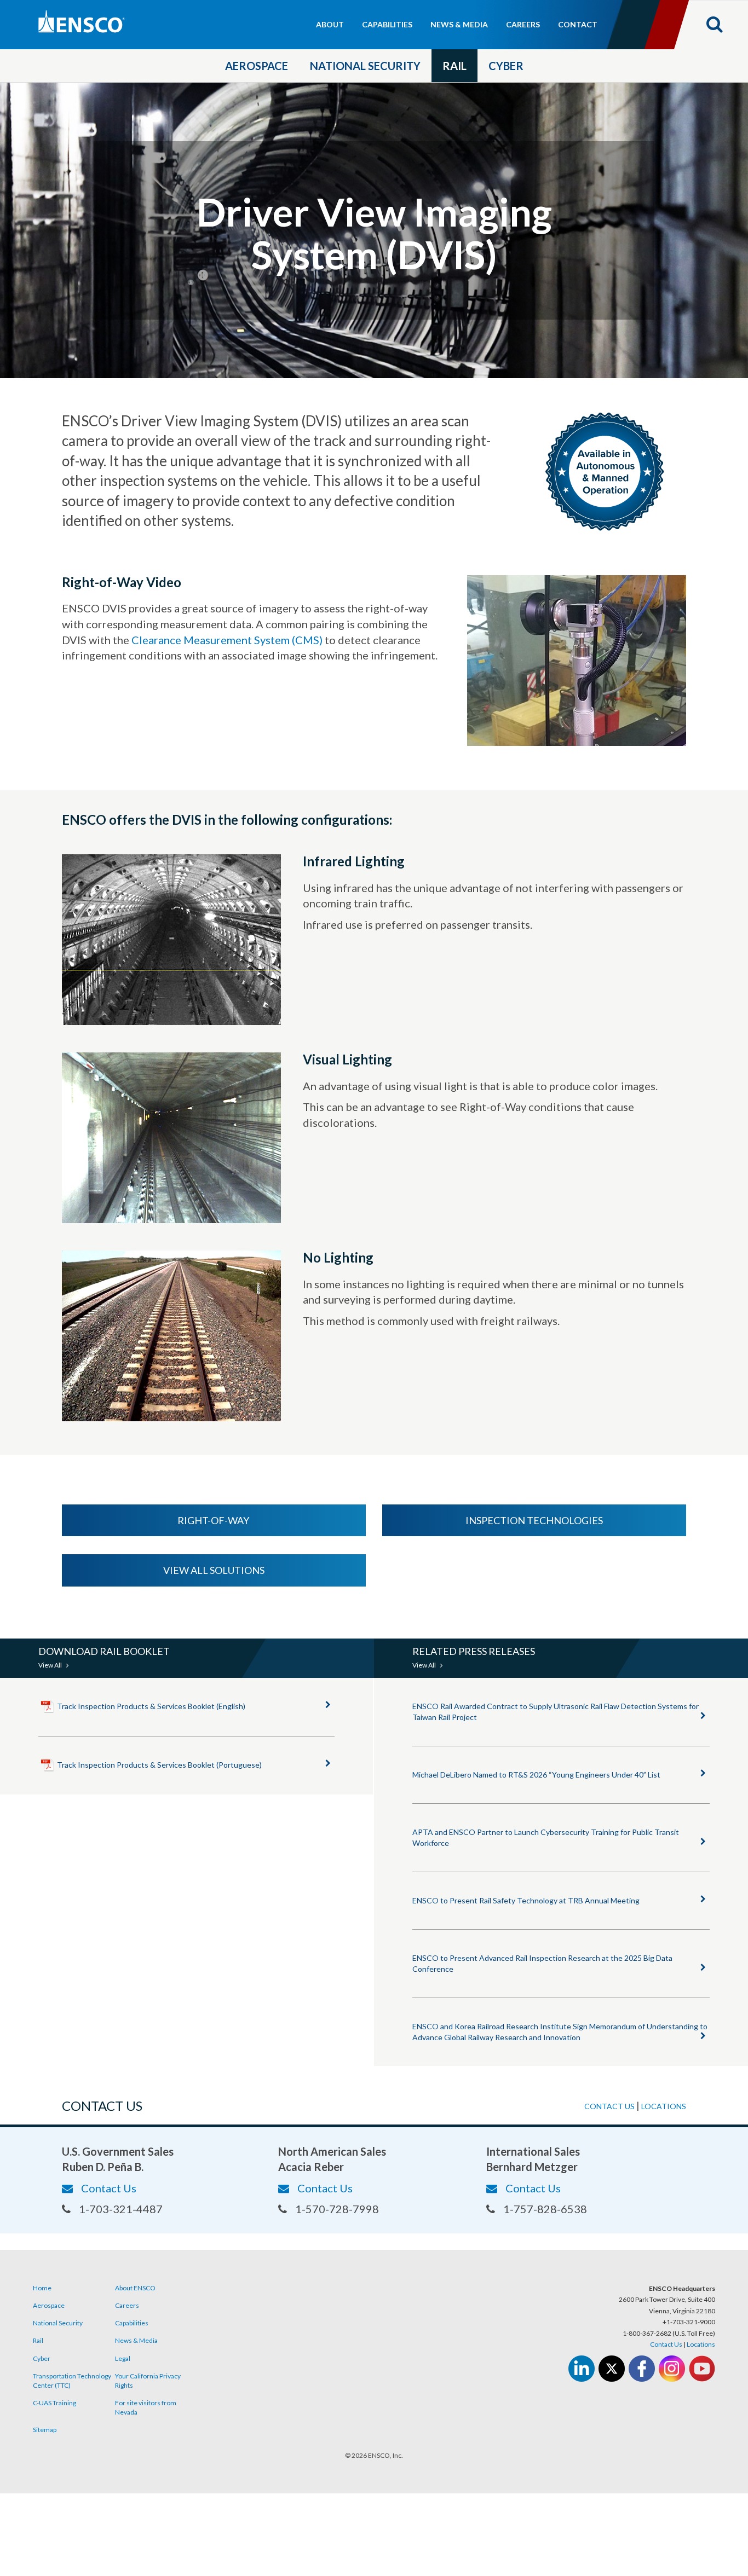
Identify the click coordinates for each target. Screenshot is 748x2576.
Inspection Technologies (534, 1520)
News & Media (459, 24)
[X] (612, 2369)
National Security (365, 66)
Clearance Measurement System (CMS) (227, 640)
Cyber (506, 66)
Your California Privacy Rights (148, 2381)
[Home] (128, 22)
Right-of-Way (214, 1520)
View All (51, 1665)
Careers (523, 24)
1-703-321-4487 (121, 2209)
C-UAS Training (54, 2403)
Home (42, 2288)
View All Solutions (214, 1570)
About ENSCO (135, 2288)
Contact (578, 24)
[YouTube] (702, 2369)
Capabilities (387, 24)
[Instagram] (672, 2369)
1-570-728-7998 (337, 2209)
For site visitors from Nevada (146, 2407)
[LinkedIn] (582, 2369)
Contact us (609, 2106)
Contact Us (109, 2188)
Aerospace (257, 66)
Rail (454, 66)
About (330, 24)
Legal (123, 2358)
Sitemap (45, 2430)
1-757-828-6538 (545, 2209)
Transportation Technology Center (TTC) (72, 2381)
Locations (664, 2106)
